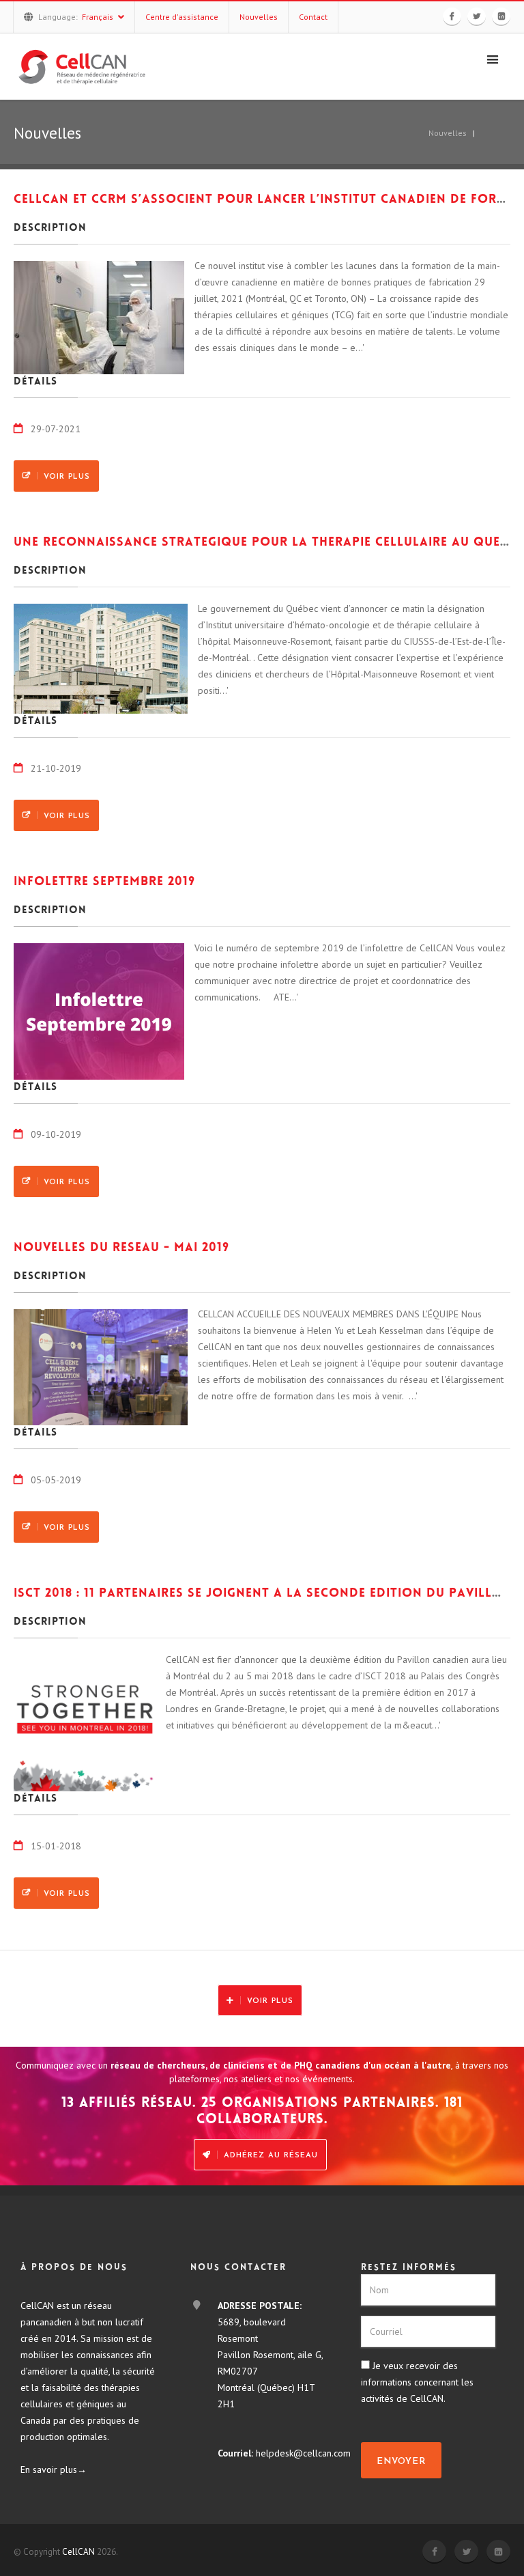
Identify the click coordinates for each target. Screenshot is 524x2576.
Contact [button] (313, 17)
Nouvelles (448, 133)
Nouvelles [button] (259, 17)
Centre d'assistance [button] (182, 17)
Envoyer (401, 2462)
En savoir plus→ (54, 2469)
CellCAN (78, 2552)
